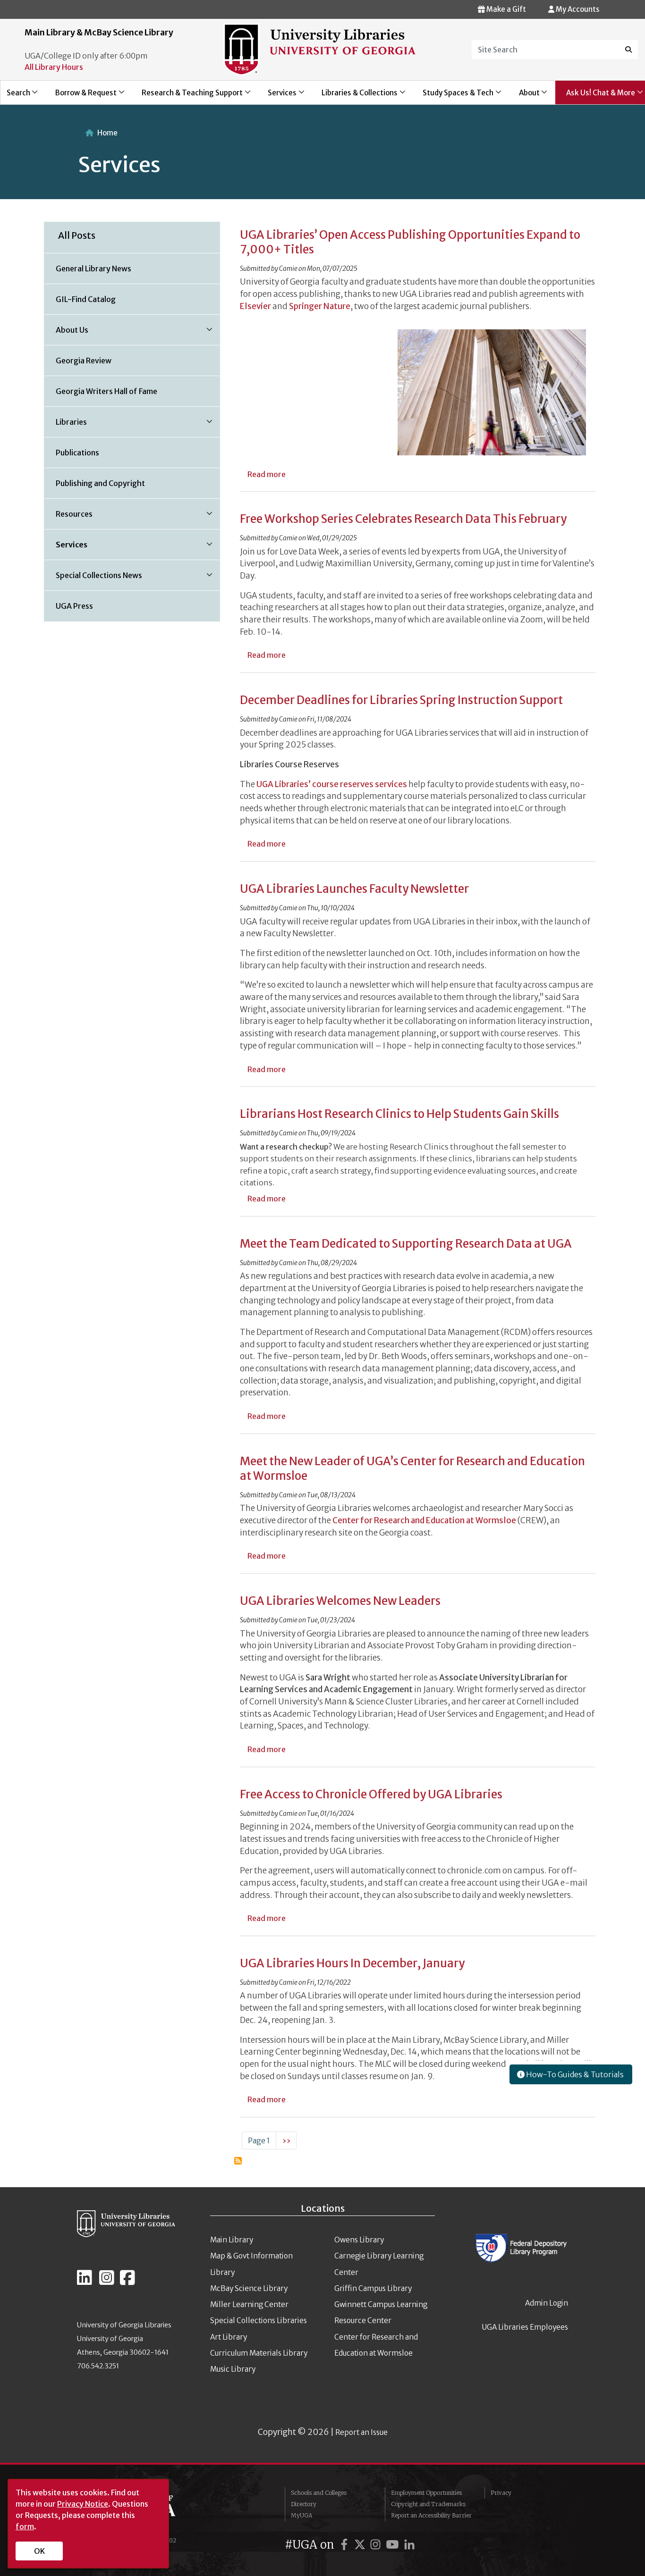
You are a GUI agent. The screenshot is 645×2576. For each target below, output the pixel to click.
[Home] (320, 49)
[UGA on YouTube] (394, 2545)
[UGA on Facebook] (346, 2545)
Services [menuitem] (277, 96)
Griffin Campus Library (373, 2288)
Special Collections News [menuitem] (93, 579)
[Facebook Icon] (127, 2282)
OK (39, 2551)
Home (107, 133)
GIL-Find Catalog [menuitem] (86, 299)
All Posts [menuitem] (77, 235)
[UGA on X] (361, 2545)
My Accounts (577, 9)
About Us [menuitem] (66, 333)
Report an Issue (361, 2432)
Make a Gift (505, 9)
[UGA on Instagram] (377, 2545)
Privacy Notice (83, 2504)
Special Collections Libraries (259, 2320)
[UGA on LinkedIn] (409, 2545)
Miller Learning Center (249, 2304)
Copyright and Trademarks (428, 2504)
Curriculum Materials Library (259, 2353)
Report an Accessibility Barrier (431, 2515)
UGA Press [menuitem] (74, 606)
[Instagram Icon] (107, 2282)
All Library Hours (54, 67)
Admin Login (547, 2303)
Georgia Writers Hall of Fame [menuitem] (106, 391)
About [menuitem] (524, 96)
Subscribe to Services (238, 2161)
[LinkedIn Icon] (85, 2282)
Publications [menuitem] (77, 453)
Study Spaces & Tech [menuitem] (453, 96)
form (25, 2526)
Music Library (233, 2369)
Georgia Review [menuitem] (84, 361)
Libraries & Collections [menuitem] (355, 96)
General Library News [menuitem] (93, 269)
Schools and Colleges (319, 2493)
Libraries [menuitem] (66, 425)
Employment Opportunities (426, 2493)
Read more (267, 474)
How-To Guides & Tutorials (574, 2074)
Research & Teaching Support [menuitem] (187, 96)
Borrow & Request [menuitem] (81, 96)
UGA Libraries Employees (525, 2327)
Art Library (229, 2337)
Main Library (232, 2240)
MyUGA (301, 2515)
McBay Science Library (249, 2288)
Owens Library (359, 2240)
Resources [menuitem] (68, 517)
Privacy (501, 2493)
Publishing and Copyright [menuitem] (100, 483)
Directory (304, 2504)
